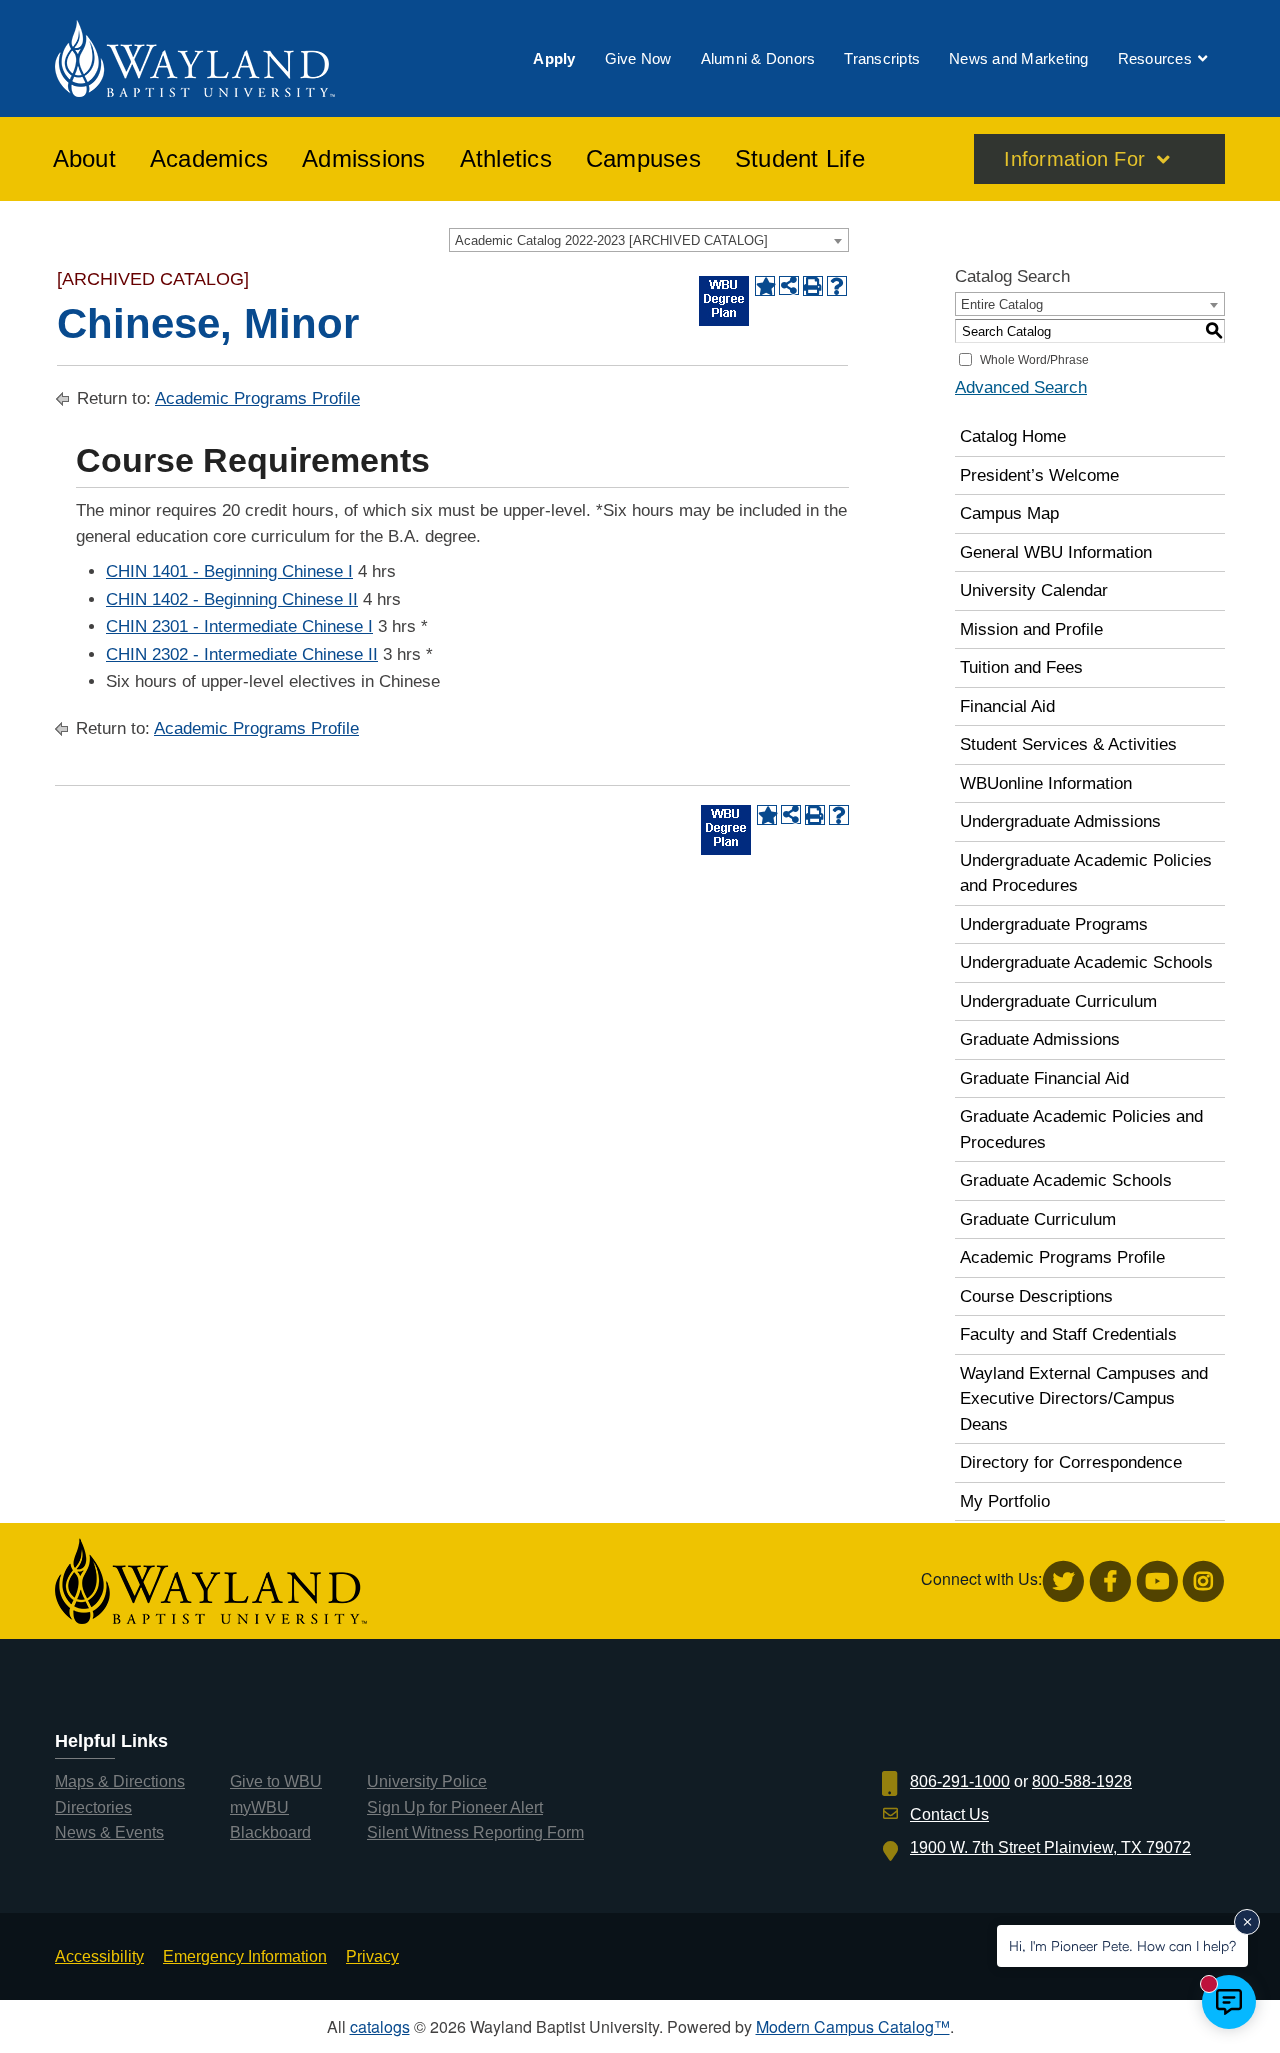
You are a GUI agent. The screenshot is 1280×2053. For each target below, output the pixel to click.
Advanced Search (1021, 387)
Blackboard (270, 1832)
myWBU (259, 1807)
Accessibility (99, 1956)
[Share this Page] (789, 286)
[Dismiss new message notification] (1247, 1922)
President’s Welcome (1039, 475)
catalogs (380, 2026)
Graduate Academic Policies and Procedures (1081, 1129)
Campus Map (1009, 513)
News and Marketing (1019, 58)
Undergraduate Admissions (1060, 821)
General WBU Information (1056, 552)
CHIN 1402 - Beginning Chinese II (232, 599)
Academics (209, 159)
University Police (427, 1781)
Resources (1155, 58)
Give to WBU (276, 1781)
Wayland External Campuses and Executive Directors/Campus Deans (1084, 1399)
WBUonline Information (1046, 783)
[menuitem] (554, 58)
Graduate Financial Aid (1044, 1078)
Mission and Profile (1031, 629)
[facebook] (1110, 1581)
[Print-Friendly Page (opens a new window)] (813, 286)
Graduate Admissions (1040, 1039)
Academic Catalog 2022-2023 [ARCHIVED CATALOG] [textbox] (611, 240)
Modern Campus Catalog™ (853, 2026)
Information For (1074, 159)
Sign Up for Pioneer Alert (455, 1807)
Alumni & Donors (758, 58)
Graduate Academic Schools (1066, 1180)
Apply (554, 58)
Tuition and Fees (1021, 667)
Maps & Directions (120, 1781)
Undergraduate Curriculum (1058, 1001)
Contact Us (949, 1814)
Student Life (800, 159)
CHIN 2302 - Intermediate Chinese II (242, 654)
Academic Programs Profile (257, 398)
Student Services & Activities (1068, 744)
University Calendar (1034, 590)
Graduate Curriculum (1038, 1219)
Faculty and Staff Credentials (1068, 1334)
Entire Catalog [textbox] (1002, 304)
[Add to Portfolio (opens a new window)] (765, 286)
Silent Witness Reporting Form (475, 1832)
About (84, 159)
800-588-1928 (1082, 1781)
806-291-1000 (960, 1781)
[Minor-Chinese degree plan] (724, 301)
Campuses (643, 159)
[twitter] (1063, 1581)
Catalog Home (1013, 436)
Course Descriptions (1036, 1296)
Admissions (364, 159)
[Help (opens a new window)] (837, 286)
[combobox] (649, 240)
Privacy (372, 1956)
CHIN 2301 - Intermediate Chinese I (239, 626)
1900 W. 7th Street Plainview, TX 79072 (1050, 1847)
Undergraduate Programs (1054, 924)
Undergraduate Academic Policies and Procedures (1086, 873)
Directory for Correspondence (1071, 1462)
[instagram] (1203, 1581)
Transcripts (882, 58)
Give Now (638, 58)
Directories (93, 1807)
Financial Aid (1007, 706)
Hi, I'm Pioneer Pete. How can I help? (1122, 1945)
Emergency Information (245, 1956)
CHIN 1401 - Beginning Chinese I (229, 571)
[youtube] (1157, 1581)
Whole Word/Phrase (1034, 360)
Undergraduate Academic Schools (1086, 962)
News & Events (109, 1832)
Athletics (506, 159)
